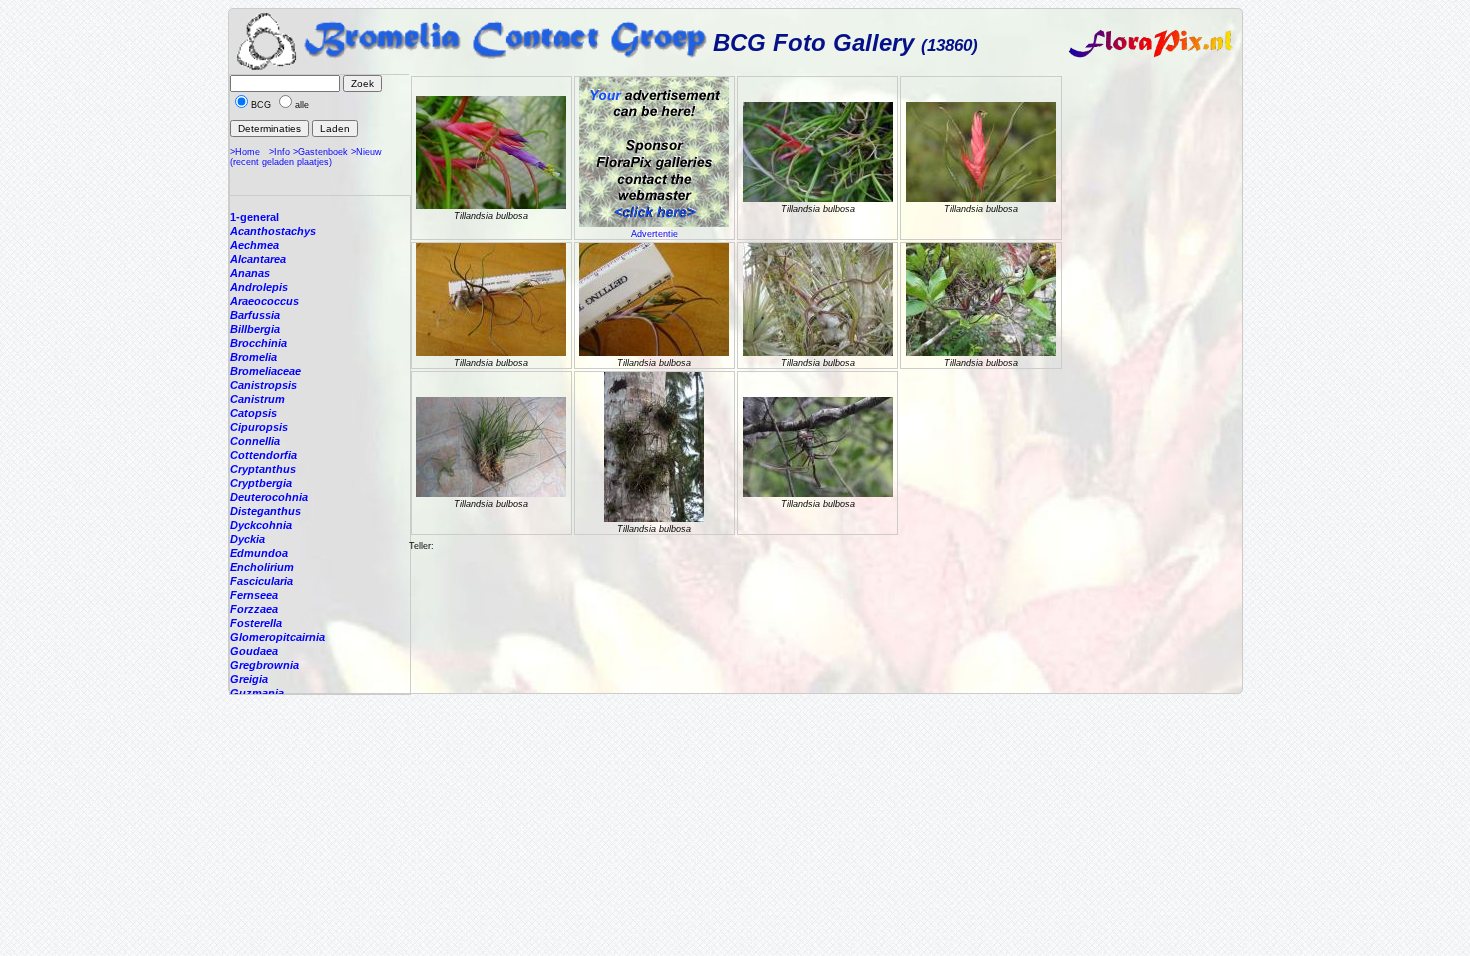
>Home (245, 152)
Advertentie (654, 234)
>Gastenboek (320, 152)
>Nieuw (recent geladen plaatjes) (306, 157)
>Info (279, 152)
